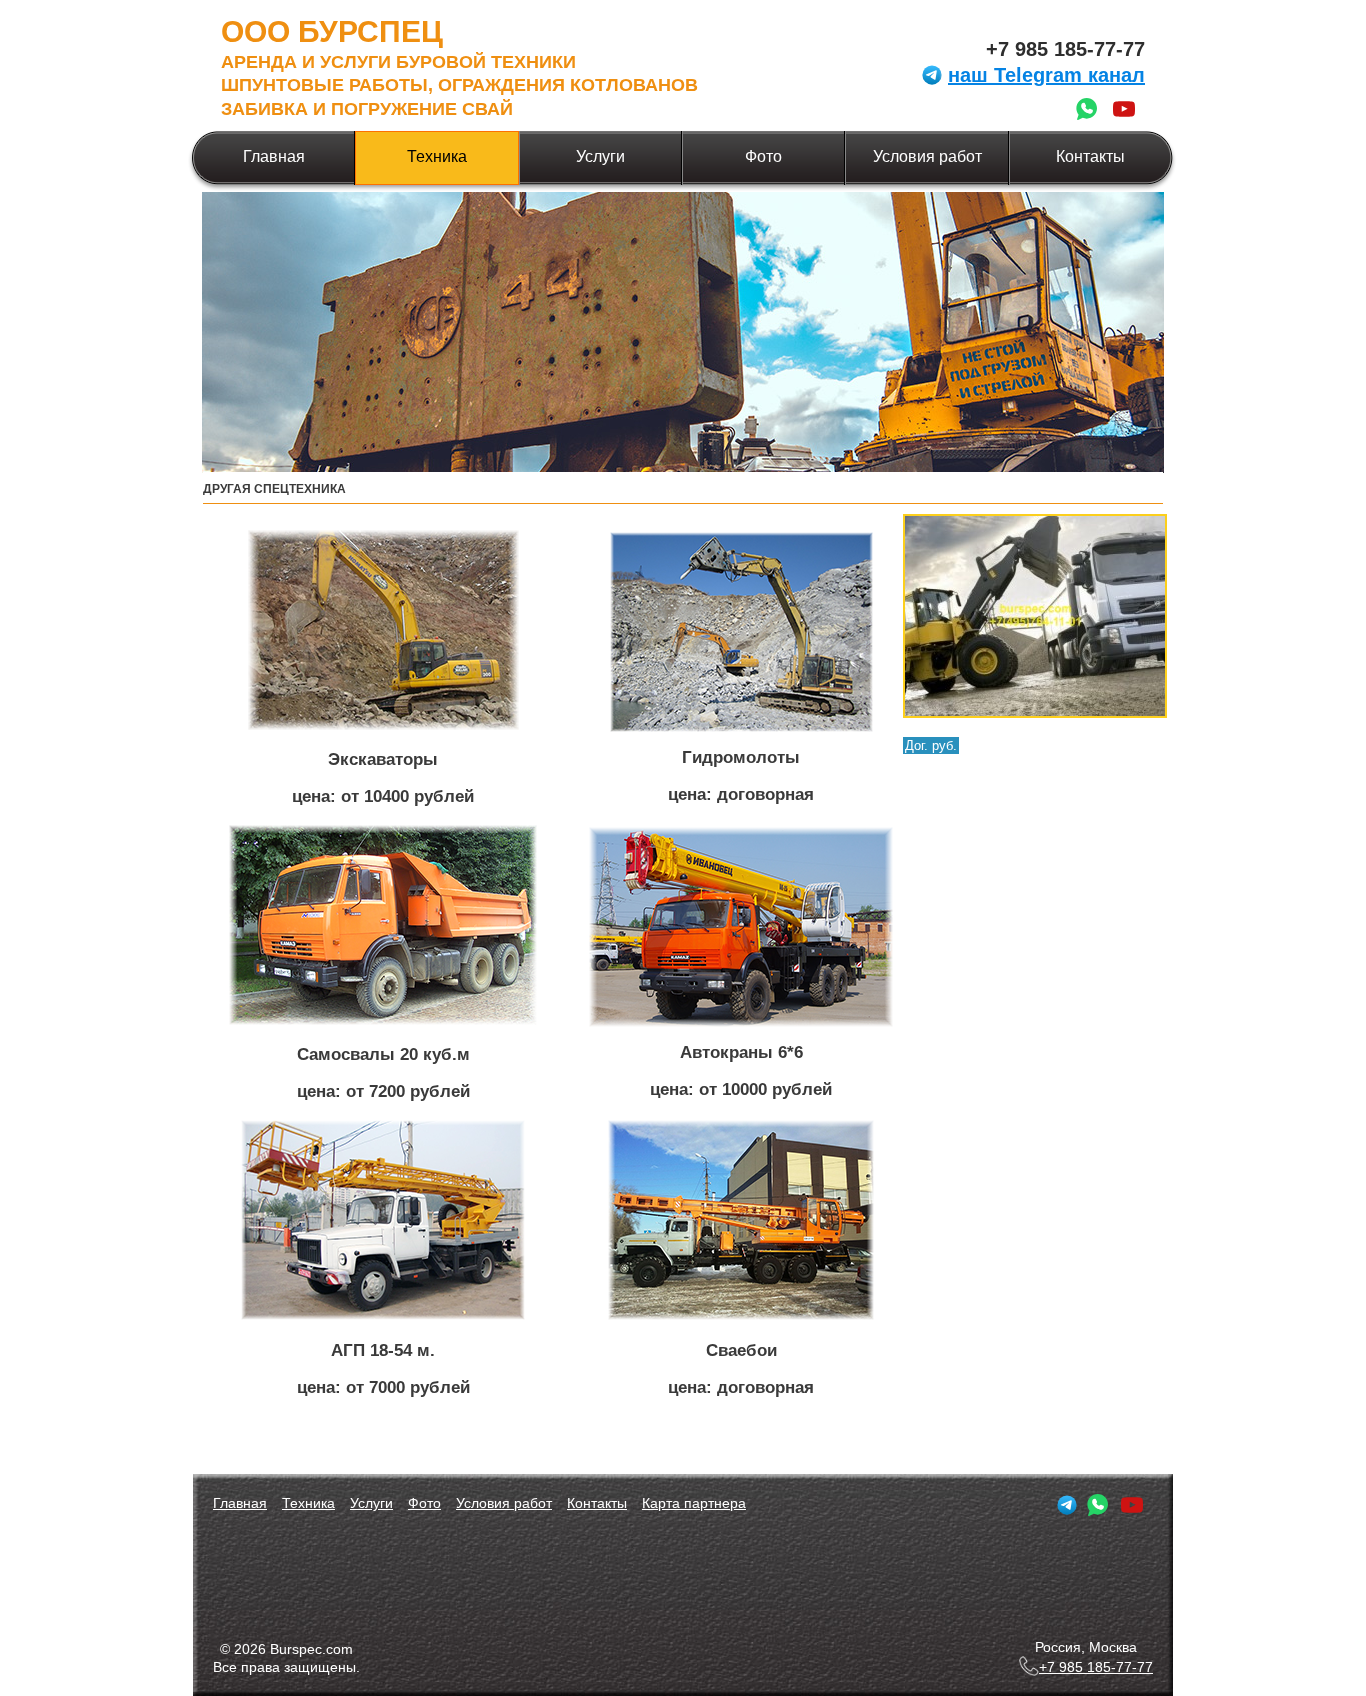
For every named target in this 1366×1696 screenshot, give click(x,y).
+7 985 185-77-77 (1065, 49)
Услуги (600, 156)
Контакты (1090, 156)
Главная (274, 156)
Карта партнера (694, 1503)
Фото (763, 156)
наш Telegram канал (1046, 75)
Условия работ (927, 156)
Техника (437, 156)
